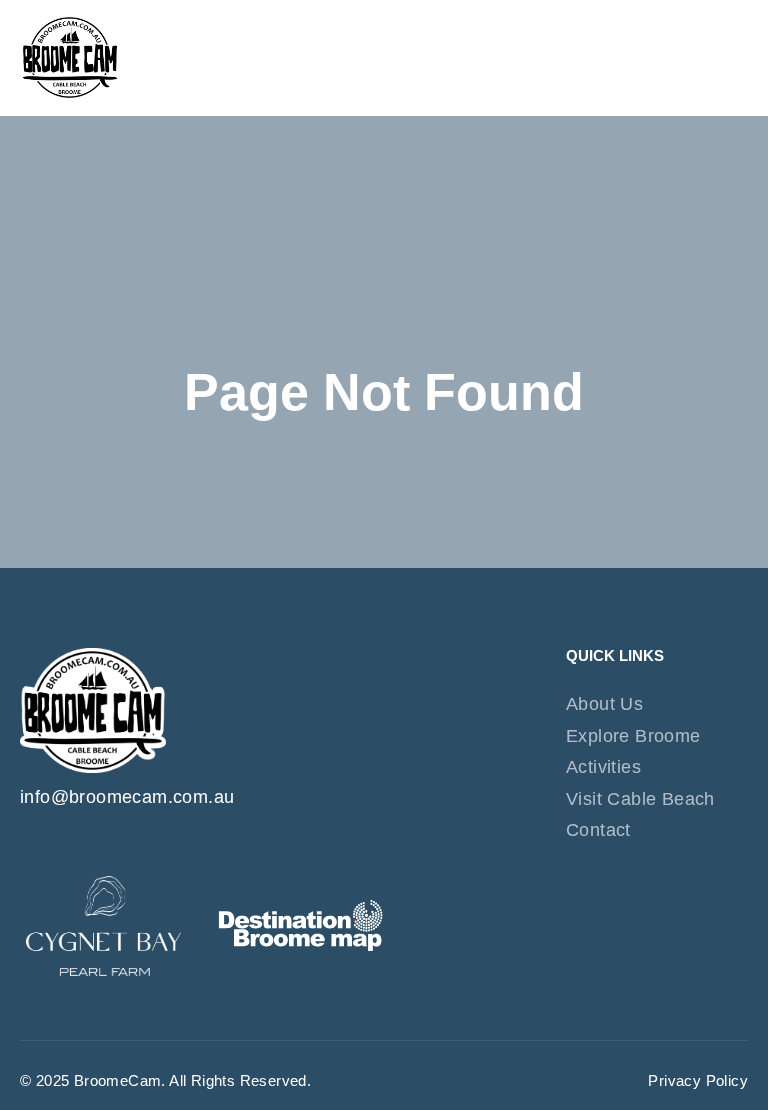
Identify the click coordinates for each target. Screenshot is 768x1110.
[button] (730, 58)
